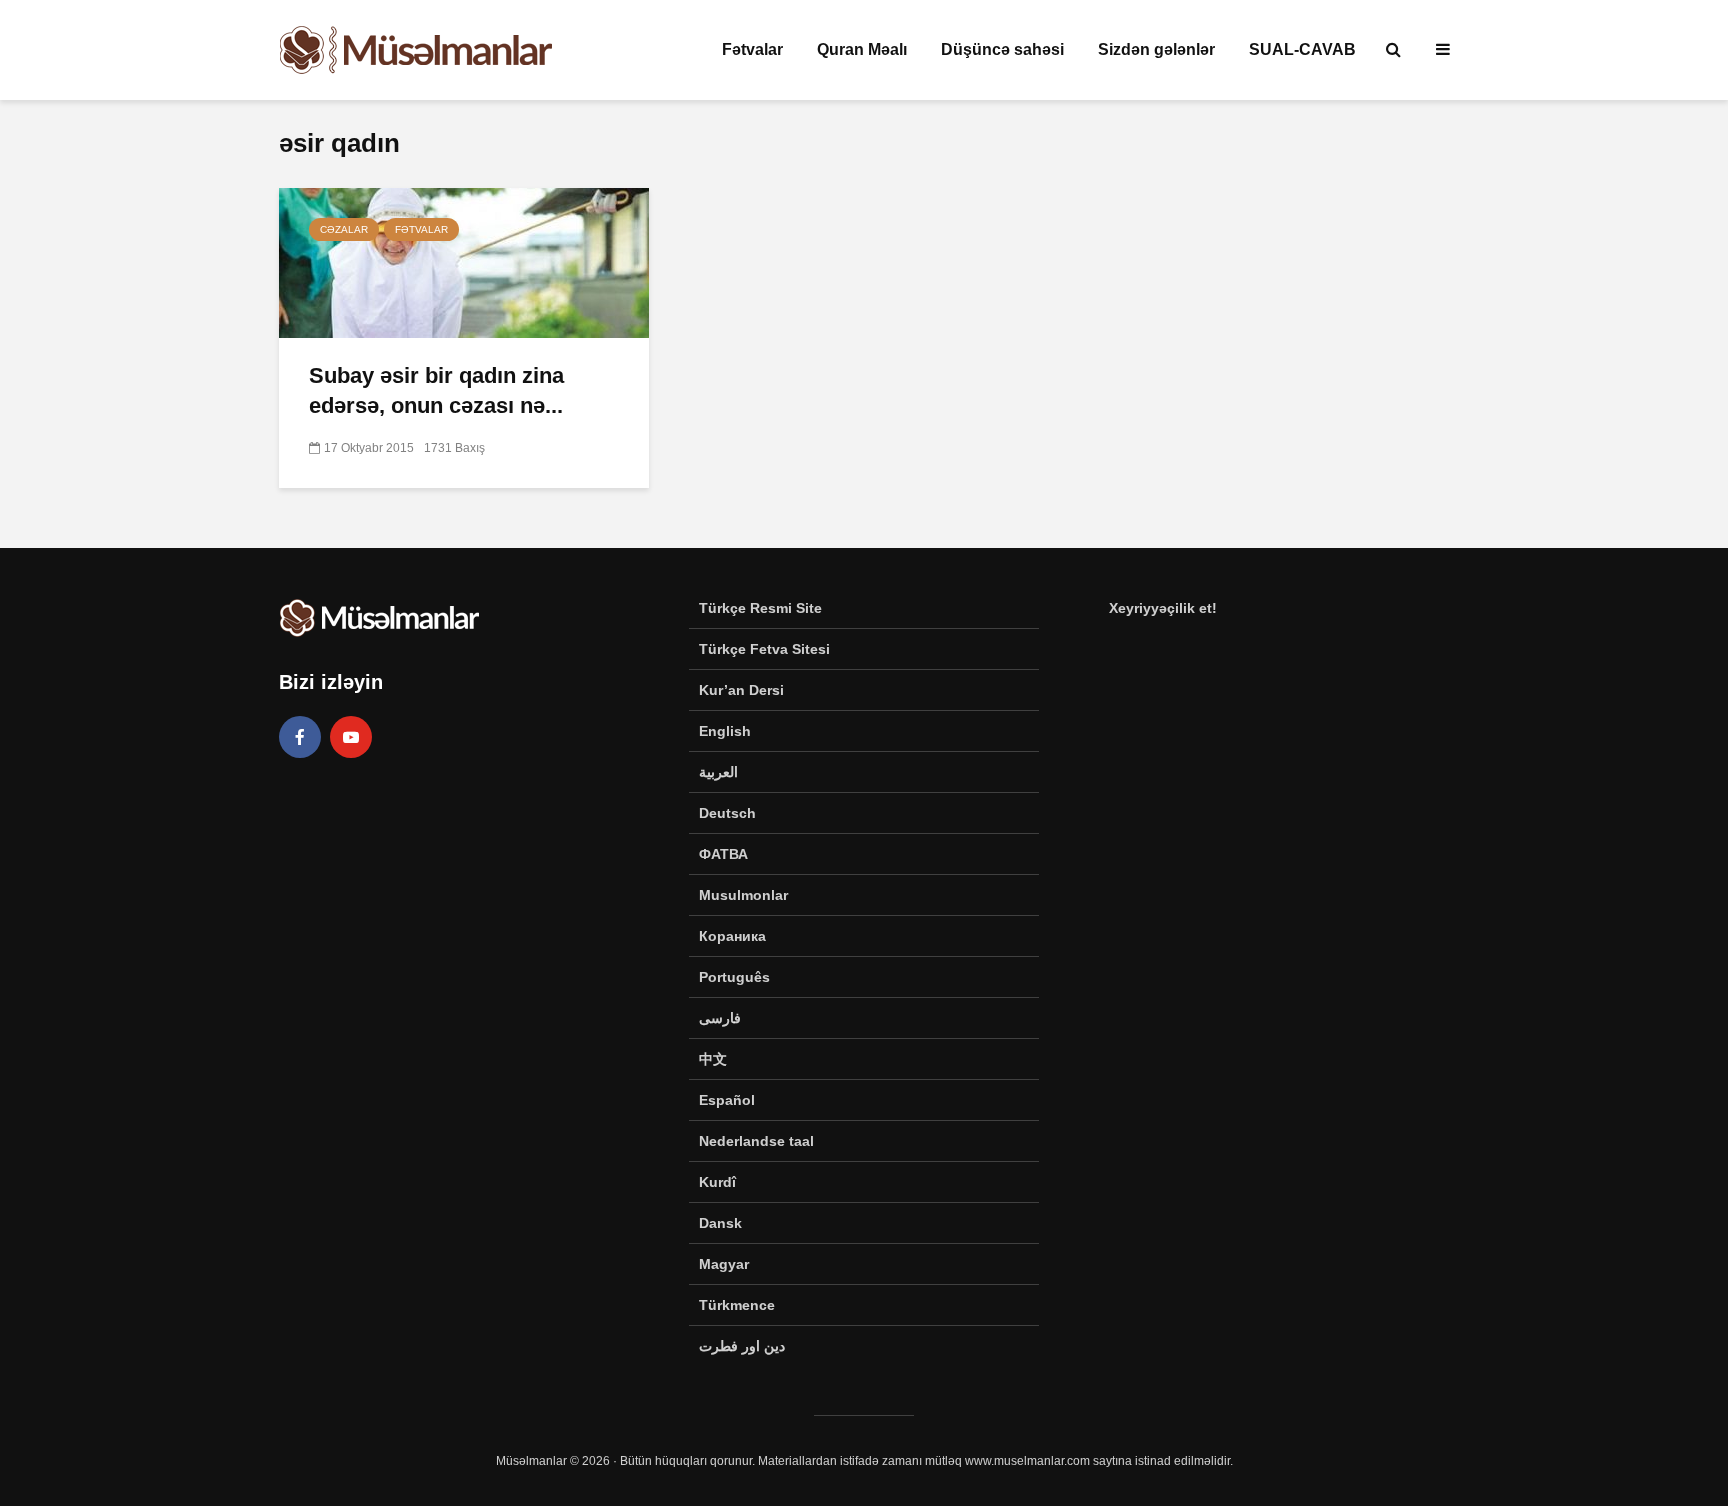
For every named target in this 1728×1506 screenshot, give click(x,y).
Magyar (724, 1264)
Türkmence (737, 1305)
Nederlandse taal (756, 1141)
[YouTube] (351, 737)
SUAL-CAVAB (1302, 49)
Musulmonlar (743, 895)
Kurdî (717, 1182)
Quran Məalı (862, 49)
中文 (713, 1059)
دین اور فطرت (742, 1346)
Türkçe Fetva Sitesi (764, 649)
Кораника (732, 936)
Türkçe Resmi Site (760, 608)
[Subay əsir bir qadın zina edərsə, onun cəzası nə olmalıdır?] (464, 261)
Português (734, 977)
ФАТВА (723, 854)
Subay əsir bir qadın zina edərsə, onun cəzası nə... (436, 390)
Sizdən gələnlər (1156, 49)
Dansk (720, 1223)
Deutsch (727, 813)
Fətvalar (752, 49)
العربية (718, 772)
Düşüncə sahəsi (1002, 49)
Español (727, 1100)
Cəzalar (344, 229)
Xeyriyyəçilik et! (1163, 608)
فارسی (720, 1018)
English (725, 731)
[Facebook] (300, 737)
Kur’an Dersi (741, 690)
